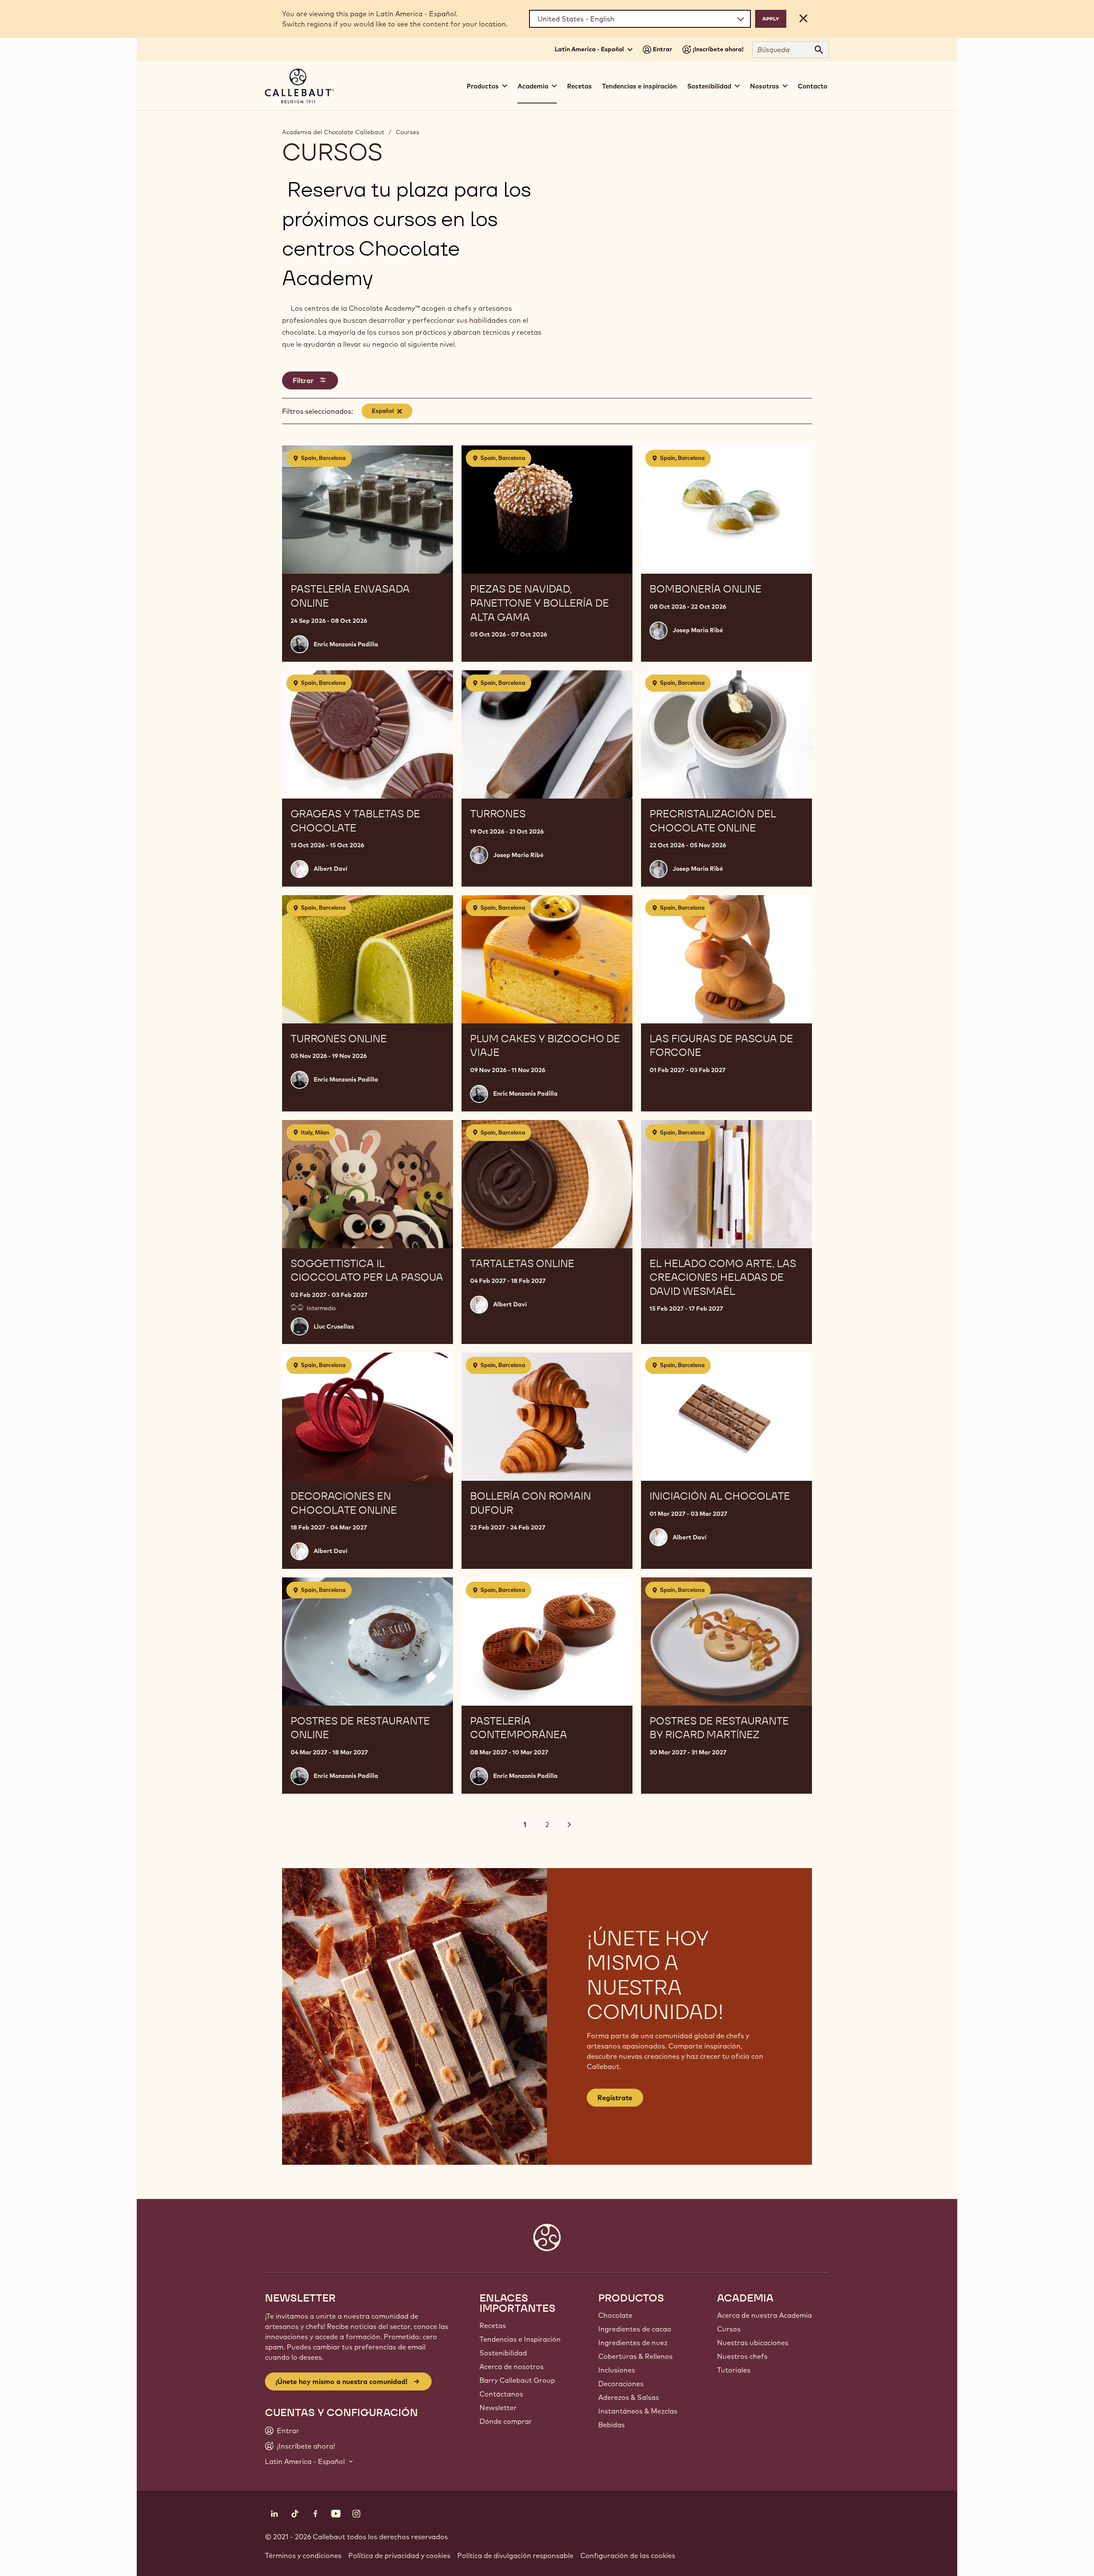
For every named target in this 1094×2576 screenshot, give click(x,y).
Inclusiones (617, 2370)
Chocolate (615, 2315)
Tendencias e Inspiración (520, 2339)
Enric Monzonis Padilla (346, 644)
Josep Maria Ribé (698, 630)
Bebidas (612, 2425)
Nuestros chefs (742, 2356)
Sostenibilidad (503, 2353)
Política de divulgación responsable (515, 2555)
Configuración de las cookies (628, 2555)
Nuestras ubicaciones (753, 2343)
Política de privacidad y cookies (399, 2555)
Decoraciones (621, 2384)
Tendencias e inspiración (640, 86)
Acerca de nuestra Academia (765, 2315)
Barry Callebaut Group (517, 2380)
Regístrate (615, 2098)
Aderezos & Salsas (629, 2397)
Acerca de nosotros (512, 2367)
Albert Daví (331, 869)
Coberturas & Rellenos (635, 2356)
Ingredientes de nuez (633, 2343)
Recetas (579, 86)
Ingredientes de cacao (635, 2329)
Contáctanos (501, 2394)
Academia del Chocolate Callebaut (333, 132)
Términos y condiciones (303, 2555)
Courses (407, 132)
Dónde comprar (506, 2421)
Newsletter (498, 2408)
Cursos (729, 2329)
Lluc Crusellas (334, 1326)
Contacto (813, 86)
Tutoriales (734, 2370)
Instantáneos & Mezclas (638, 2411)
